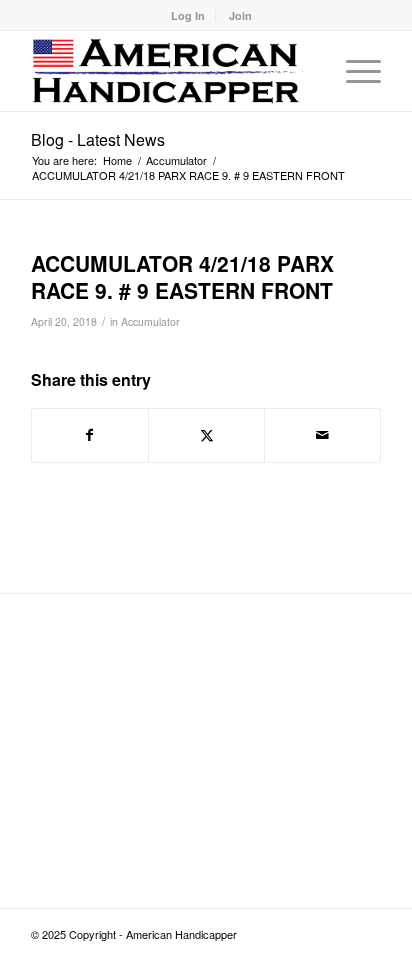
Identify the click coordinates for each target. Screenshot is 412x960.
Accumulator (150, 321)
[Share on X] (206, 435)
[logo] (171, 71)
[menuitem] (188, 15)
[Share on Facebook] (90, 435)
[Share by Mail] (322, 435)
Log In (188, 15)
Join (240, 15)
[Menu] (353, 71)
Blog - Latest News (98, 139)
